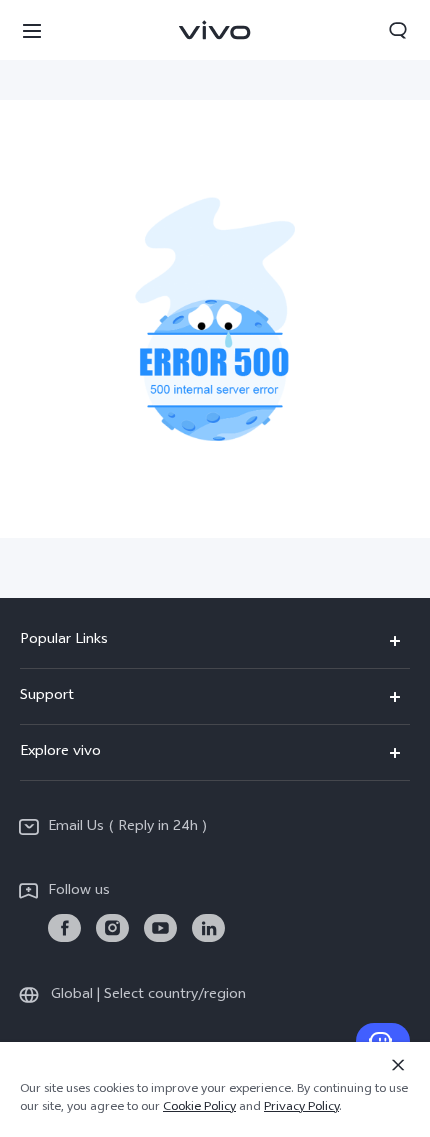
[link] (64, 928)
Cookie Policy (199, 1108)
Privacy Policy (301, 1108)
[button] (32, 30)
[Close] (398, 1065)
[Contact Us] (383, 1041)
